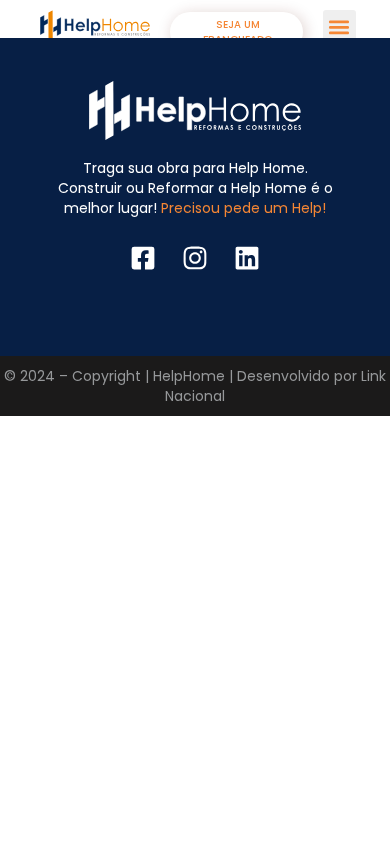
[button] (339, 26)
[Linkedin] (247, 258)
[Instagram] (195, 258)
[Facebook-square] (143, 258)
